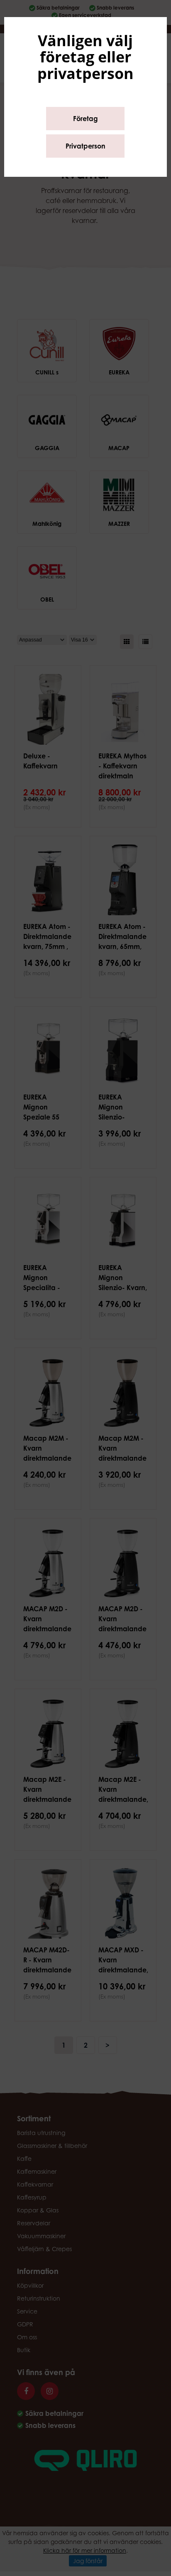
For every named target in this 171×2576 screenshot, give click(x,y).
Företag (85, 119)
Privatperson (85, 146)
